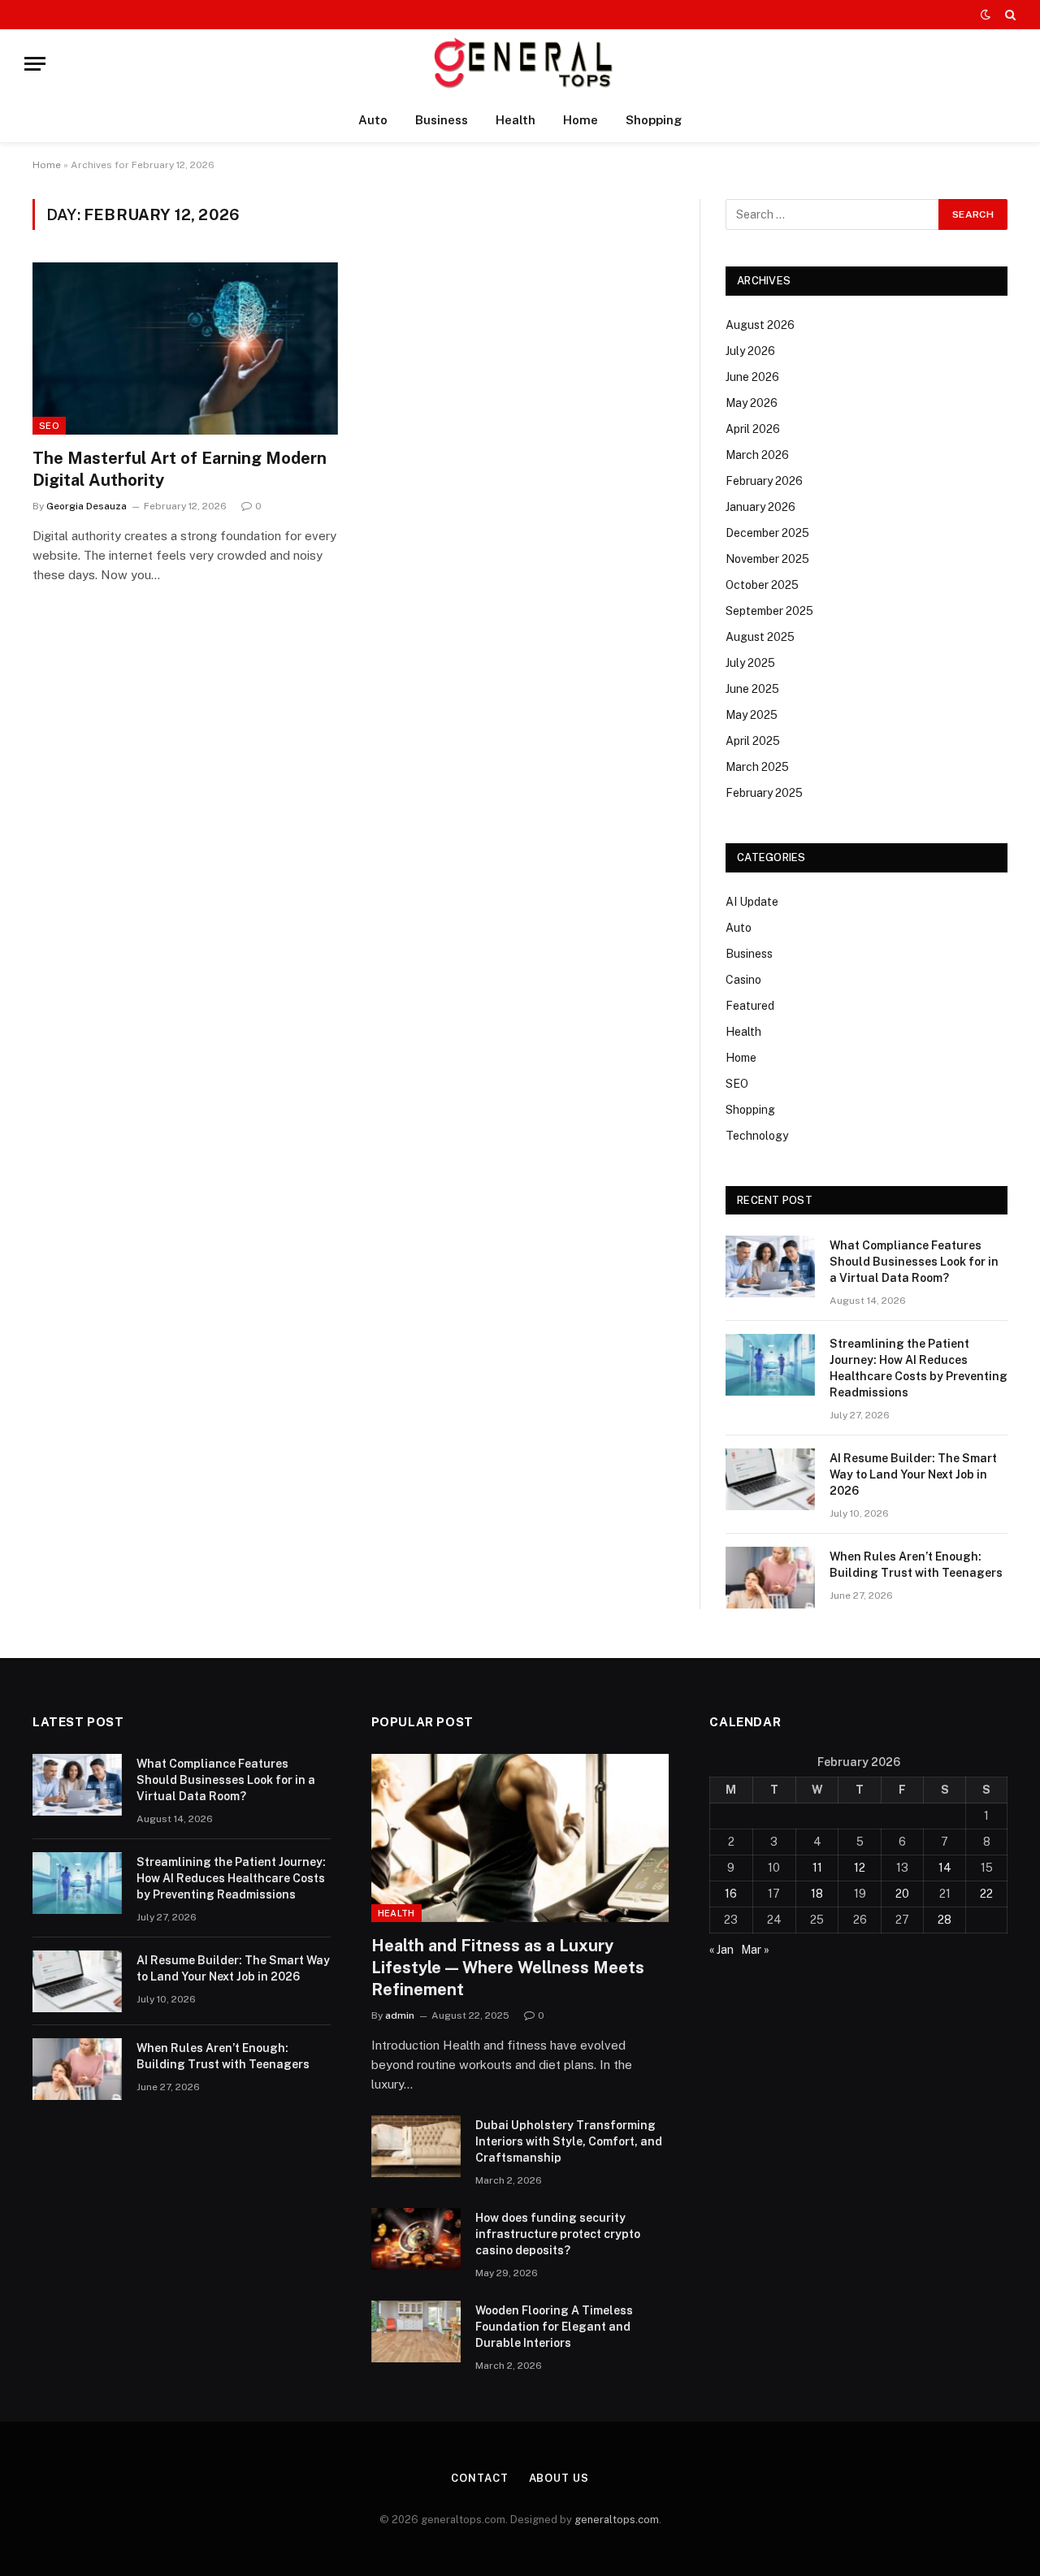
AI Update (752, 902)
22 (986, 1894)
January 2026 (760, 507)
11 (817, 1868)
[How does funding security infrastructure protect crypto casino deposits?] (416, 2239)
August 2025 (760, 637)
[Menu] (35, 64)
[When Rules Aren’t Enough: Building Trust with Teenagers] (770, 1578)
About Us (559, 2478)
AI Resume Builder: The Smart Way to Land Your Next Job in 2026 (913, 1474)
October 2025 (762, 585)
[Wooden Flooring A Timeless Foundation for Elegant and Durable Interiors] (416, 2331)
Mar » (755, 1950)
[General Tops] (520, 64)
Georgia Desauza (87, 506)
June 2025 (752, 689)
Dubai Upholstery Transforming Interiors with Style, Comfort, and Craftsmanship (569, 2141)
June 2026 (752, 377)
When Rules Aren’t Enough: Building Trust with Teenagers (916, 1565)
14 (945, 1868)
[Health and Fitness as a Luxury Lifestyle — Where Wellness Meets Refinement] (520, 1838)
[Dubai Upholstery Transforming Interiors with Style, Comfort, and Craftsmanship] (416, 2146)
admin (400, 2015)
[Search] (1009, 15)
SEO (49, 426)
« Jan (721, 1950)
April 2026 (753, 429)
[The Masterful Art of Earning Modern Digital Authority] (185, 349)
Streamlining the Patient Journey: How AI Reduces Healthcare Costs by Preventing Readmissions (919, 1368)
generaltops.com (617, 2520)
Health (516, 120)
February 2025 (764, 793)
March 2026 (757, 455)
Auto (373, 120)
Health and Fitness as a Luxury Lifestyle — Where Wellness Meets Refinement (508, 1968)
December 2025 (767, 533)
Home (581, 120)
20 (902, 1894)
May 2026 (752, 403)
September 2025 (769, 611)
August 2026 (760, 325)
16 (731, 1894)
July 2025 (750, 663)
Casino (743, 980)
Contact (479, 2478)
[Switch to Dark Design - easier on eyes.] (986, 15)
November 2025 (767, 559)
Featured (750, 1006)
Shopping (654, 120)
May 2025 (752, 715)
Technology (757, 1136)
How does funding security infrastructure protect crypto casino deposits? (558, 2234)
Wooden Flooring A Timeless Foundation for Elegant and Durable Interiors (554, 2327)
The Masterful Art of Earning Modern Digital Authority (180, 469)
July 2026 (750, 351)
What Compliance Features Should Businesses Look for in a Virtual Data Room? (914, 1262)
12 (860, 1868)
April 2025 (753, 741)
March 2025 (757, 767)
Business (442, 120)
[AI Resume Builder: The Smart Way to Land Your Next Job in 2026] (770, 1479)
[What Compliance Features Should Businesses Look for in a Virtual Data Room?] (770, 1266)
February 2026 (764, 481)
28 (945, 1920)
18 (817, 1894)
